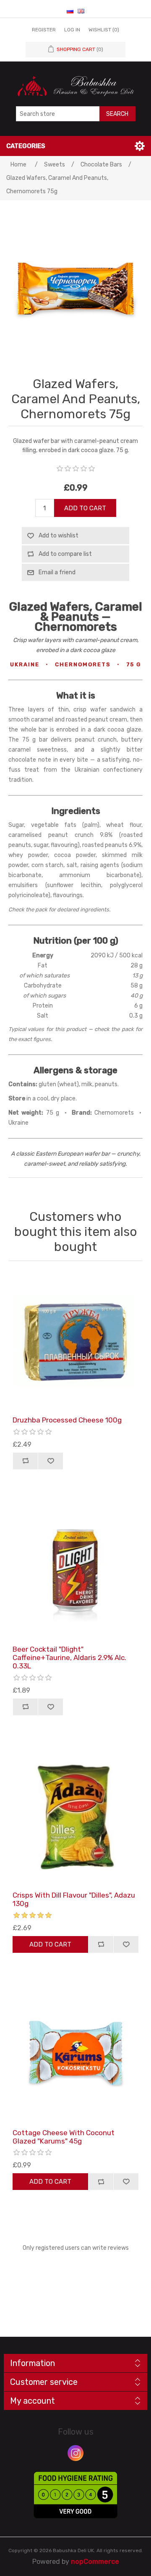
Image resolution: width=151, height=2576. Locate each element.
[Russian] (70, 11)
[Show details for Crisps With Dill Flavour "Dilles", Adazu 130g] (75, 1816)
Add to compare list (65, 554)
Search (117, 114)
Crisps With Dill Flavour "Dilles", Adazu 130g (74, 1899)
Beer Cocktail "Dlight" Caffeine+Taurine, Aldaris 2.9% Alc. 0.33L (69, 1658)
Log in (72, 30)
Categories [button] (26, 146)
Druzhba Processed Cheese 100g (67, 1420)
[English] (81, 11)
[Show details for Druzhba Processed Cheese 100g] (75, 1340)
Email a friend (57, 572)
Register (44, 30)
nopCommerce (95, 2562)
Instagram (75, 2453)
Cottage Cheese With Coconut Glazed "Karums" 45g (64, 2137)
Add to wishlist (59, 536)
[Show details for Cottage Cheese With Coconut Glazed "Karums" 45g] (75, 2053)
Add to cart (85, 508)
